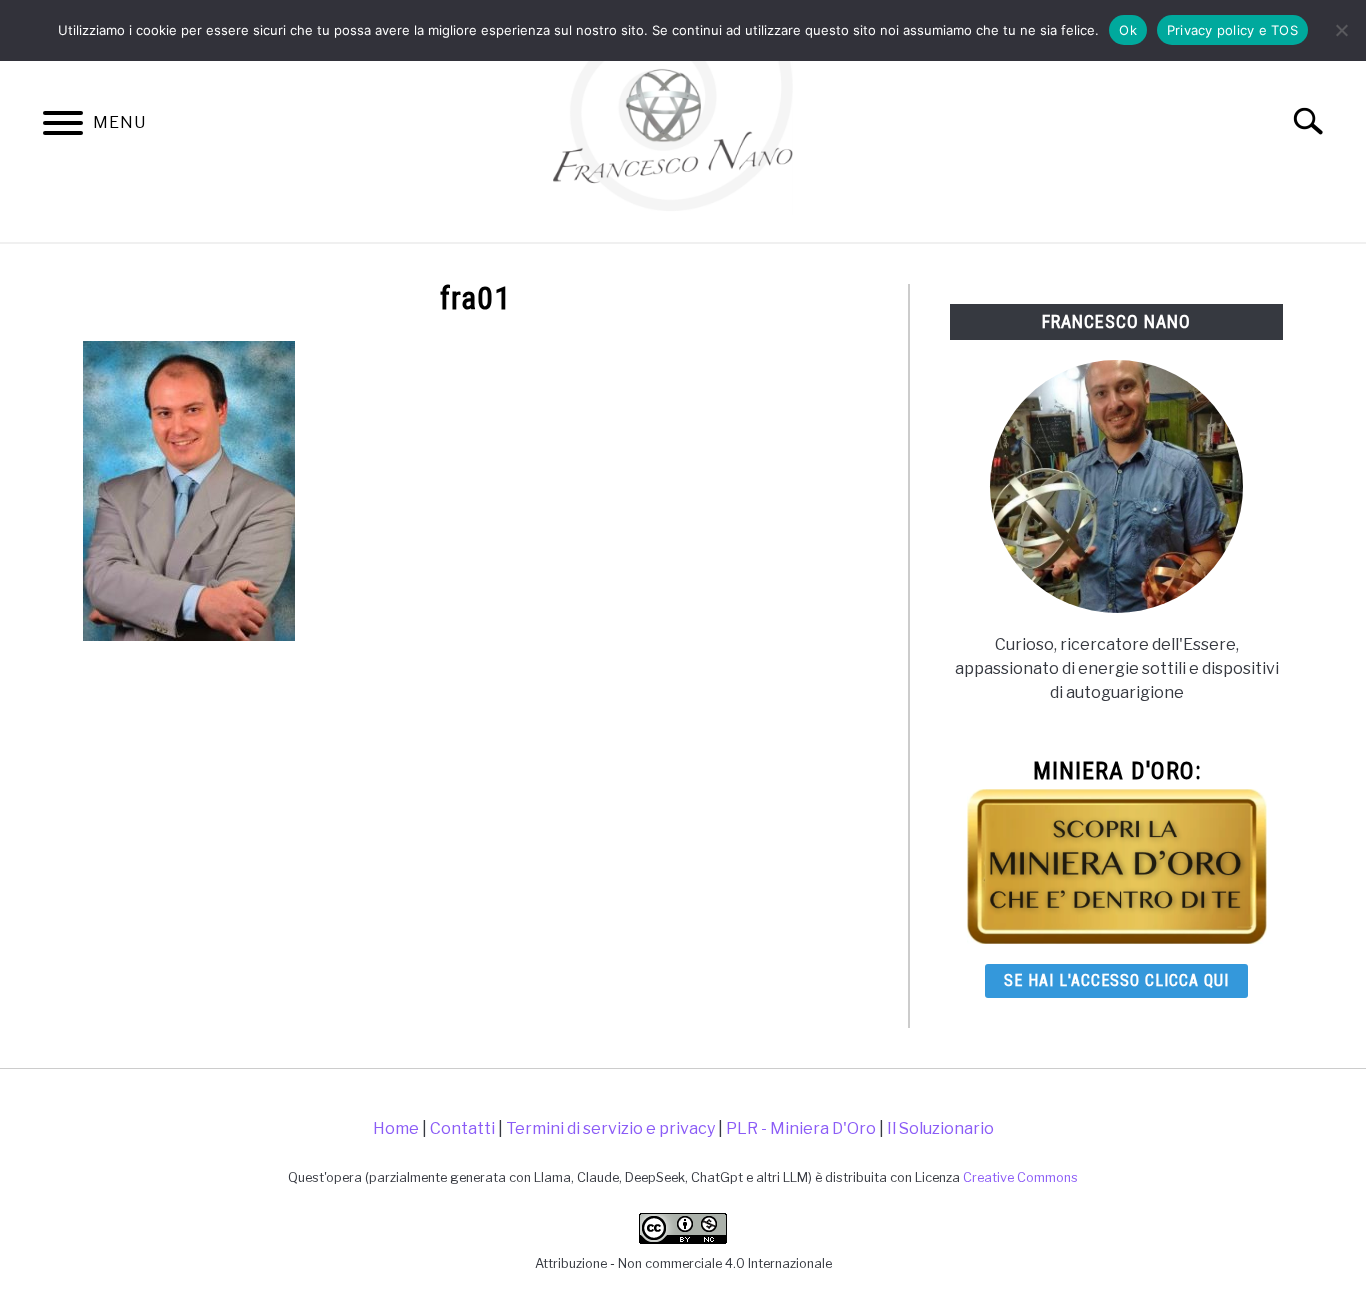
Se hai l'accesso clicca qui (1116, 980)
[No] (1341, 30)
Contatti (462, 1128)
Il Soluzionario (940, 1128)
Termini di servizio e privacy (610, 1128)
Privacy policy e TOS (1232, 30)
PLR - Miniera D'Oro (801, 1128)
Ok (1128, 30)
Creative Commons (1020, 1177)
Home (396, 1128)
